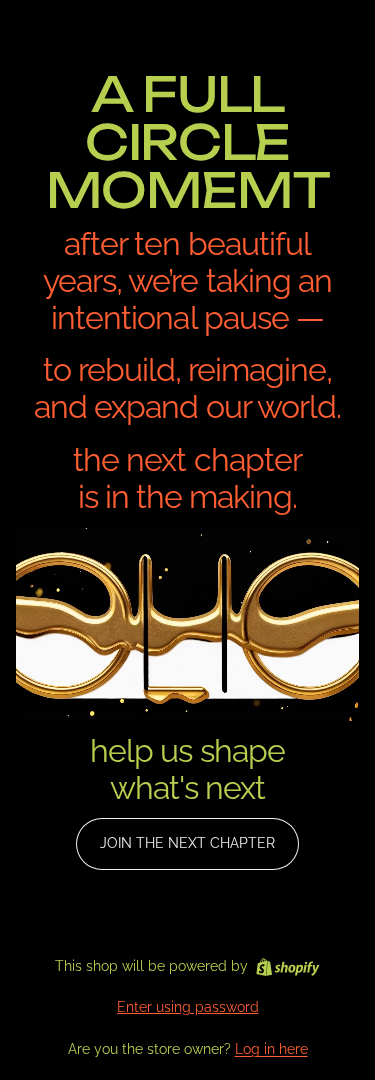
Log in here (271, 1049)
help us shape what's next (187, 769)
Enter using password (188, 1007)
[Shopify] (287, 967)
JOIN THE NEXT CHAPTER (187, 843)
